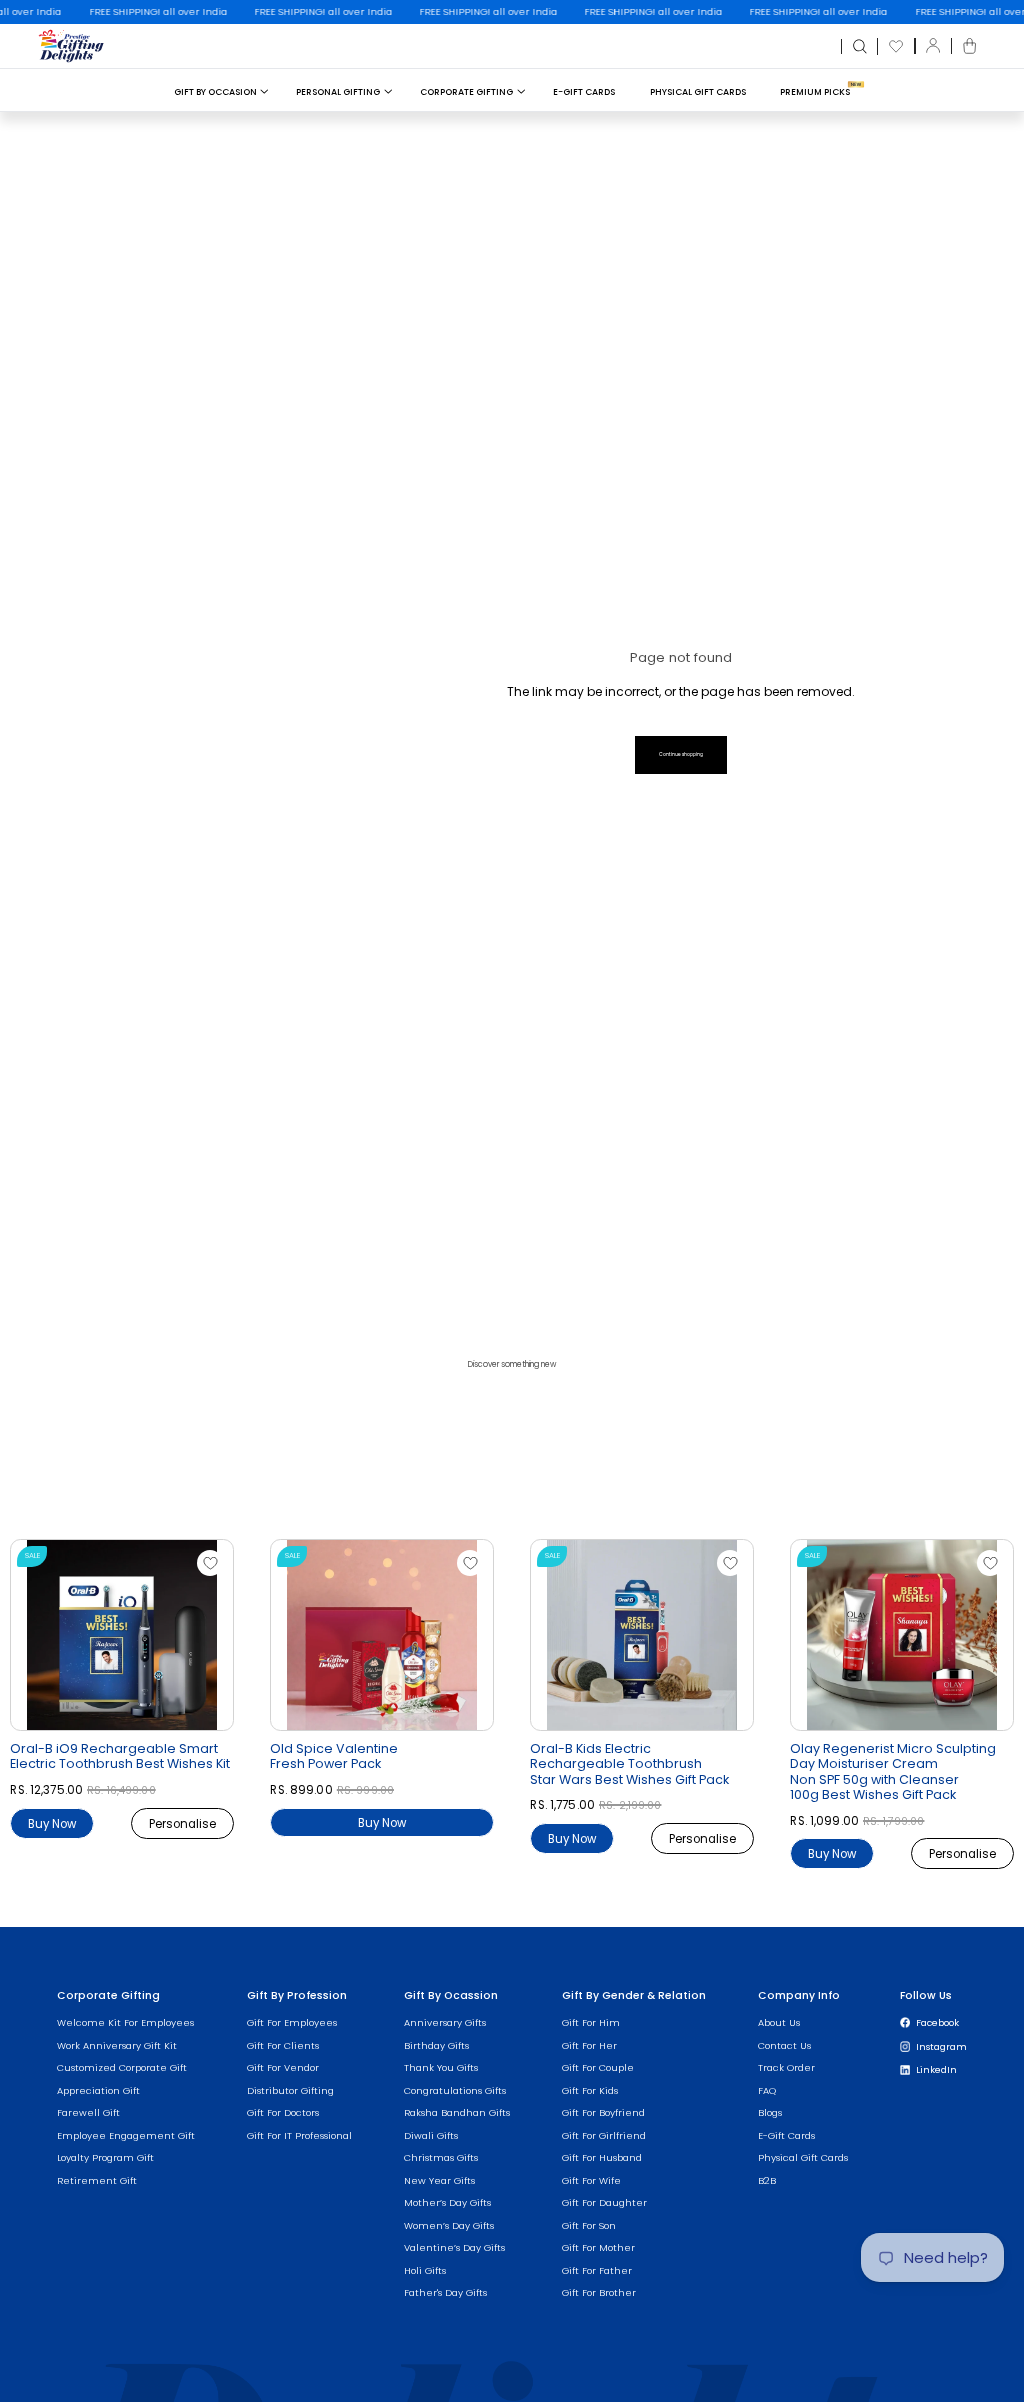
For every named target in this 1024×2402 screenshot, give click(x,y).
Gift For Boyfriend (603, 2112)
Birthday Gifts (436, 2045)
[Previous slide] (15, 1640)
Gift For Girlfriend (604, 2135)
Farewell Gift (88, 2112)
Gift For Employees (292, 2022)
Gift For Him (591, 2022)
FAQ (767, 2090)
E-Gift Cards (584, 92)
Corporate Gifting (466, 92)
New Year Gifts (439, 2180)
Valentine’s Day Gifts (454, 2247)
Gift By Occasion (215, 92)
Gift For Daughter (604, 2202)
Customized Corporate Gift (122, 2067)
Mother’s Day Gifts (447, 2202)
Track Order (786, 2067)
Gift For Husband (602, 2157)
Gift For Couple (598, 2067)
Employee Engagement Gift (126, 2135)
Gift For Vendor (283, 2067)
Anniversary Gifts (445, 2022)
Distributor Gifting (290, 2090)
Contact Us (784, 2045)
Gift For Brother (599, 2292)
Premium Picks (815, 92)
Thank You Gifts (441, 2067)
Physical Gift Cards (698, 92)
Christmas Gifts (441, 2157)
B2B (767, 2180)
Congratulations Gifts (455, 2090)
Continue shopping (681, 754)
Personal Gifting (338, 92)
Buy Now (52, 1823)
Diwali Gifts (431, 2135)
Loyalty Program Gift (105, 2157)
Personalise (182, 1823)
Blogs (770, 2112)
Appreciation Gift (98, 2090)
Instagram (941, 2046)
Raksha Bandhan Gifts (457, 2112)
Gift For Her (589, 2045)
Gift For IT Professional (299, 2135)
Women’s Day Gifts (449, 2225)
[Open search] (859, 47)
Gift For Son (589, 2225)
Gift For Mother (598, 2247)
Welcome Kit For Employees (125, 2022)
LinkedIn (936, 2069)
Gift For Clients (283, 2045)
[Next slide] (229, 1640)
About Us (779, 2022)
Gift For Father (597, 2270)
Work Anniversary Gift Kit (117, 2045)
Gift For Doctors (283, 2112)
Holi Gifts (425, 2270)
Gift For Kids (590, 2090)
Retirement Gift (97, 2180)
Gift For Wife (591, 2180)
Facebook (937, 2022)
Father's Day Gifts (445, 2292)
